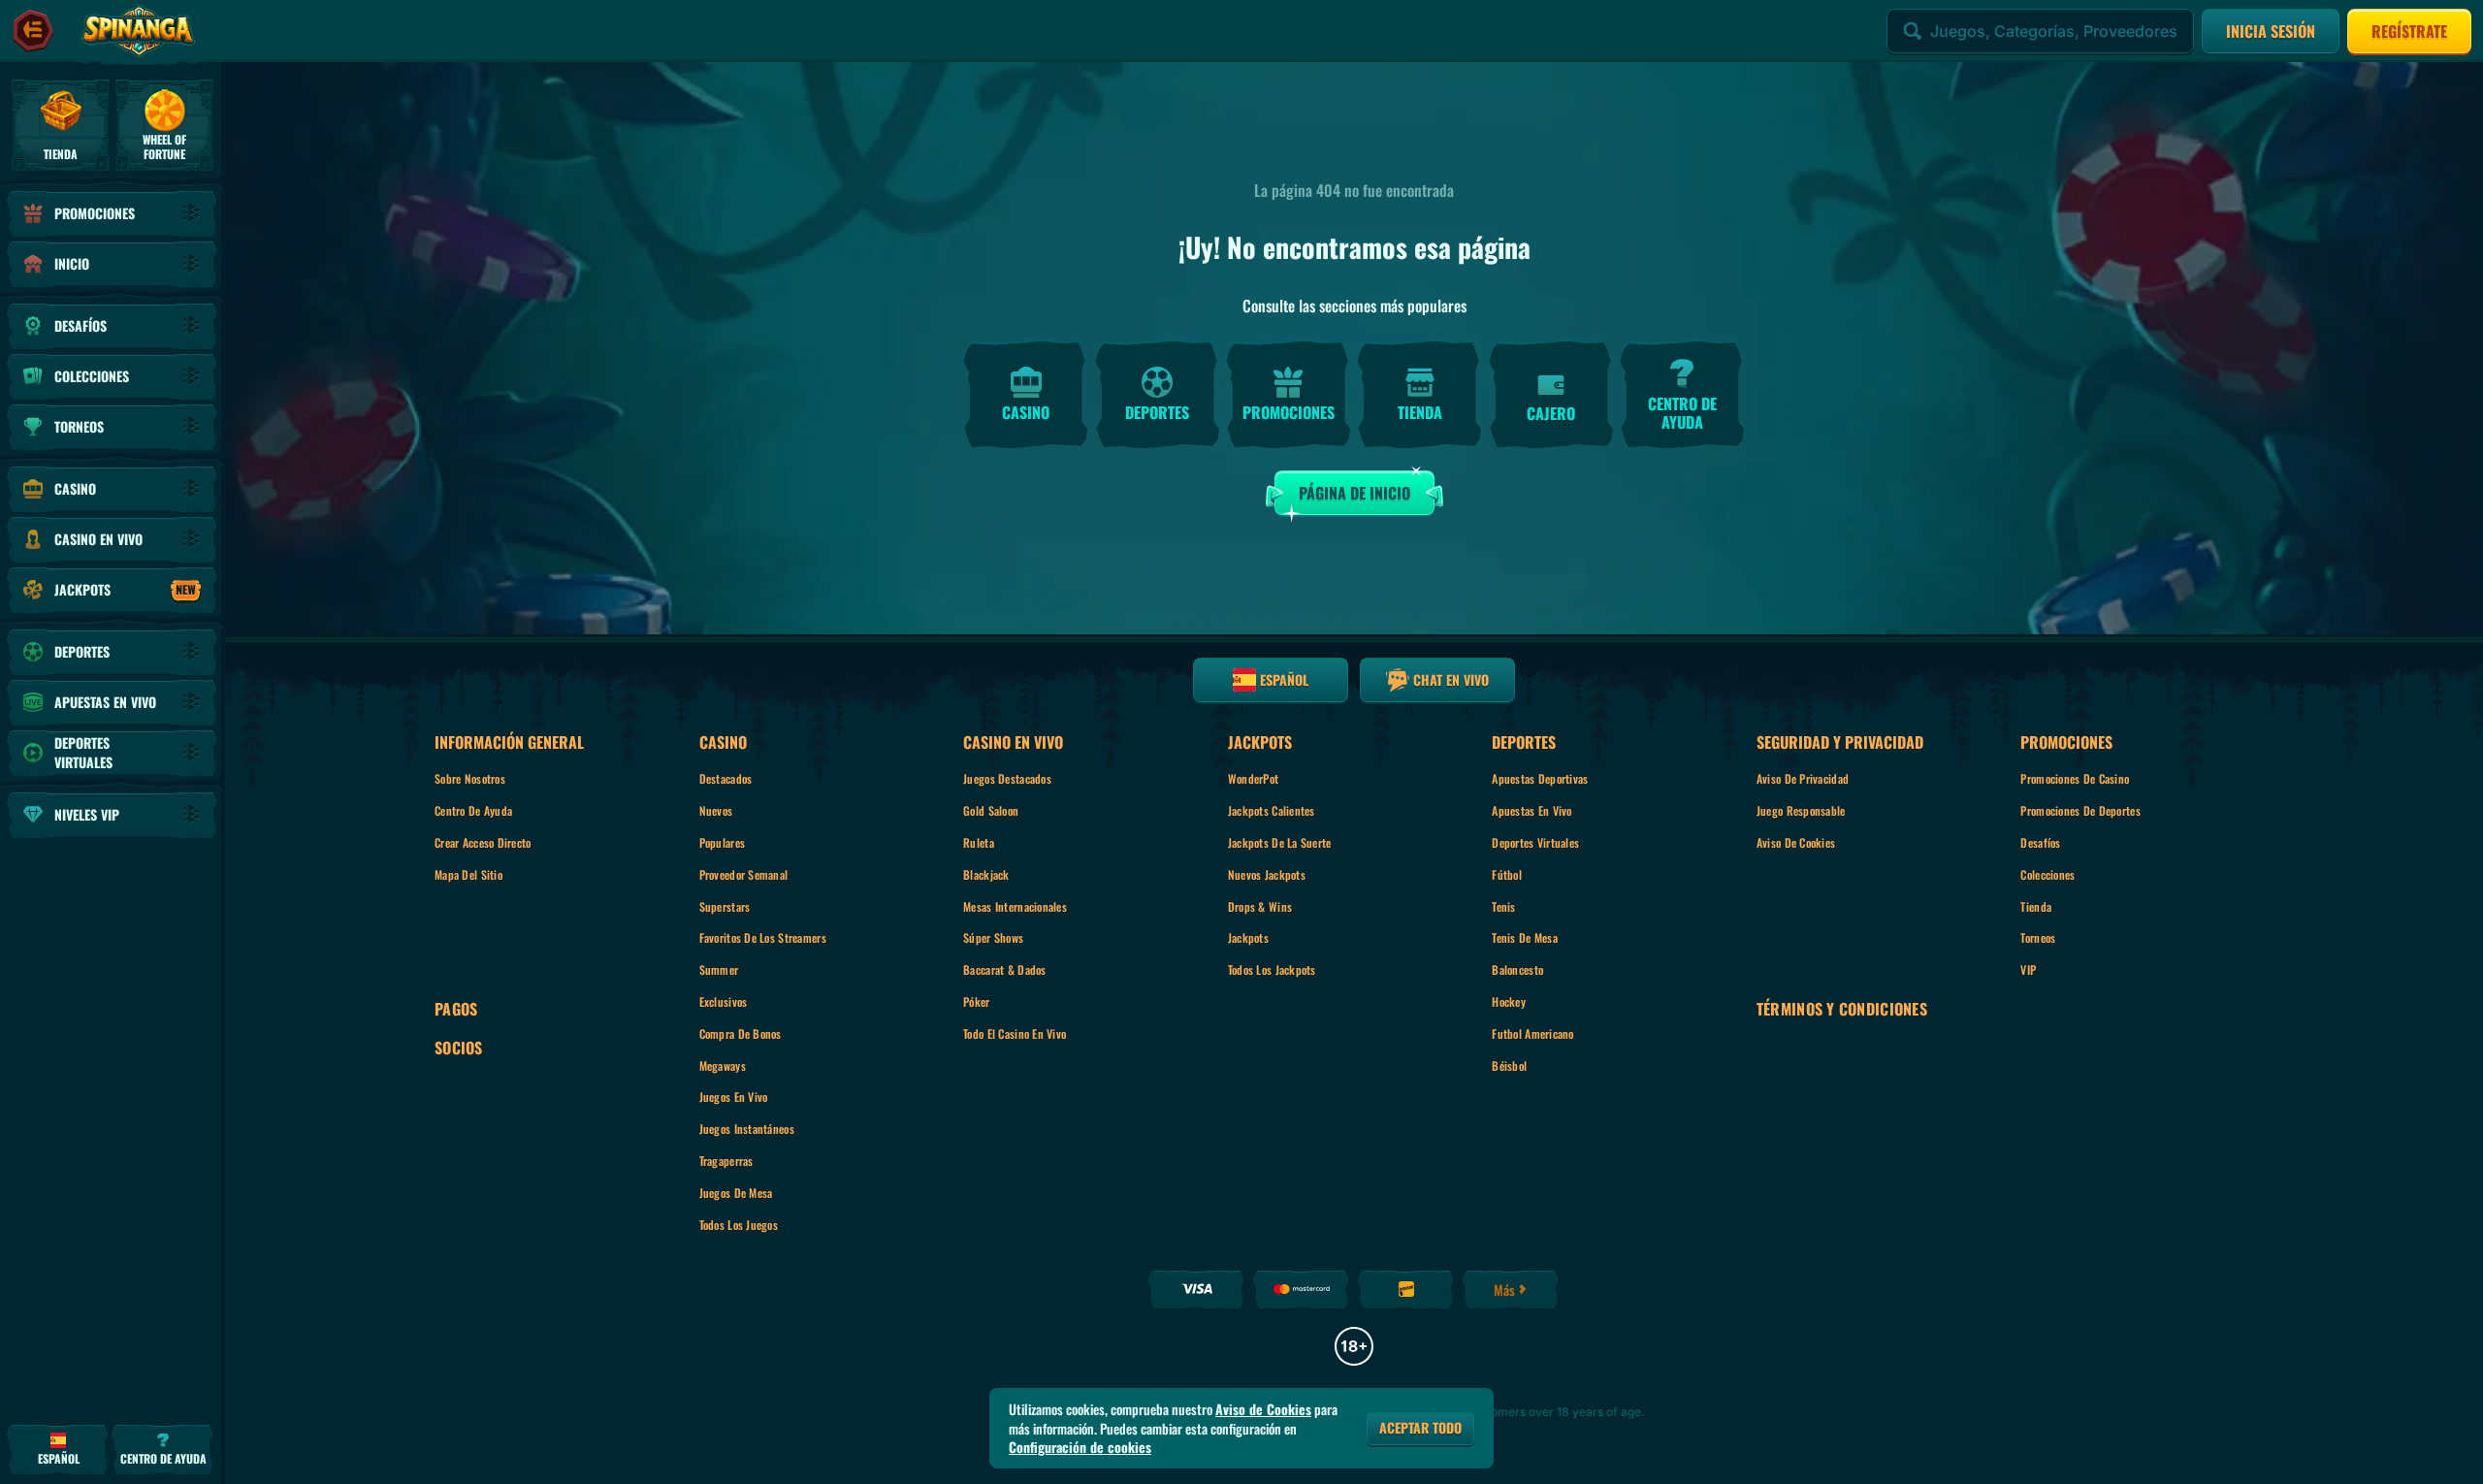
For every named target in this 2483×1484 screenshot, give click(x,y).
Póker (976, 1001)
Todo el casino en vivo (1015, 1033)
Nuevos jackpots (1267, 874)
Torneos (2038, 937)
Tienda (2036, 906)
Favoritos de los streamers (763, 937)
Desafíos (2040, 842)
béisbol (1509, 1065)
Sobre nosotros (470, 778)
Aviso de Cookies (1796, 842)
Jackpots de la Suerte (1280, 842)
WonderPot (1254, 778)
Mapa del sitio (468, 874)
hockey (1509, 1001)
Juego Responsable (1801, 810)
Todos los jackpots (1272, 969)
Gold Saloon (991, 810)
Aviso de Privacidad (1803, 778)
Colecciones (2048, 874)
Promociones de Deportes (2080, 810)
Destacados (726, 778)
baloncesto (1517, 969)
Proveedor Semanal (744, 874)
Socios (459, 1048)
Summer (719, 969)
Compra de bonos (741, 1033)
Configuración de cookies (1080, 1447)
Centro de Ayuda (473, 810)
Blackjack (986, 874)
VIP (2028, 969)
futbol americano (1532, 1033)
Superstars (725, 906)
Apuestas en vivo (1532, 810)
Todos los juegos (739, 1225)
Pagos (456, 1009)
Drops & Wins (1260, 906)
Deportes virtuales (1535, 842)
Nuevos (716, 810)
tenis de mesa (1525, 937)
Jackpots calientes (1272, 810)
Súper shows (993, 937)
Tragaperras (726, 1161)
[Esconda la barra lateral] (33, 31)
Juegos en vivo (734, 1097)
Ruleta (979, 842)
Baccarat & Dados (1004, 969)
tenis (1503, 906)
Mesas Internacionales (1015, 906)
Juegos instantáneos (747, 1129)
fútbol (1507, 874)
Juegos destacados (1007, 778)
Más (1504, 1290)
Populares (723, 842)
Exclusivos (724, 1001)
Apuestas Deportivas (1540, 778)
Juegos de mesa (736, 1193)
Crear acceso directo (483, 842)
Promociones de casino (2075, 778)
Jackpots (1248, 937)
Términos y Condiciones (1842, 1009)
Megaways (723, 1065)
